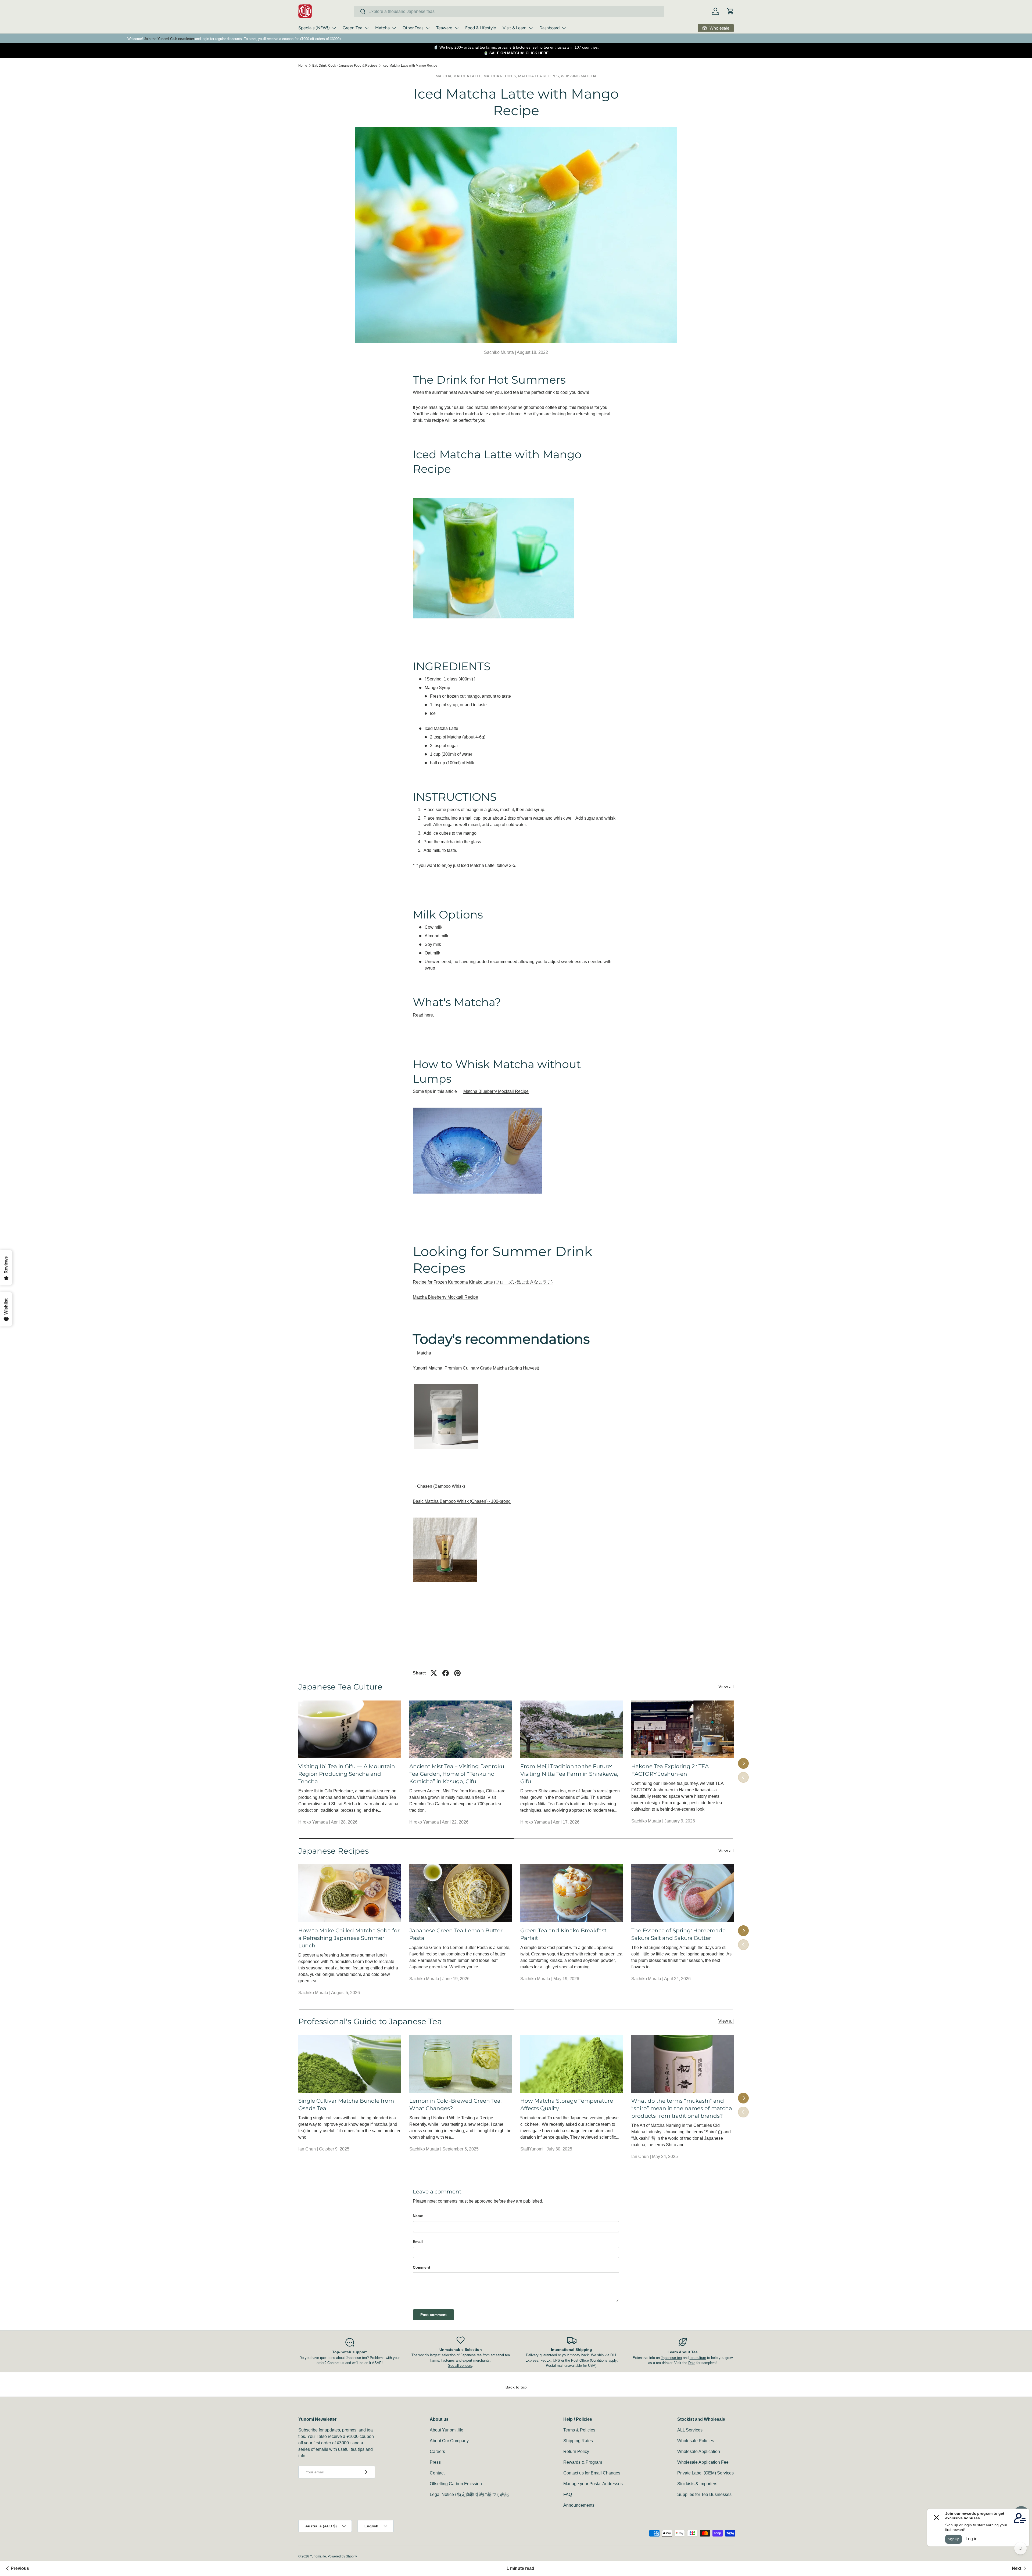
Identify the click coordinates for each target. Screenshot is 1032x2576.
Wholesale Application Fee (703, 2462)
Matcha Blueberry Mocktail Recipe (496, 1091)
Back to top (516, 2387)
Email (418, 2242)
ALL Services (690, 2430)
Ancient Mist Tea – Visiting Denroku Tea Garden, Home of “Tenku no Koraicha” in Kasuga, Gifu (457, 1774)
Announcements (579, 2505)
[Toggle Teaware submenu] (457, 28)
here (429, 1015)
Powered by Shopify (342, 2556)
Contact (437, 2473)
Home (303, 66)
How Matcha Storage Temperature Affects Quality (567, 2105)
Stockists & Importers (697, 2484)
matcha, (445, 76)
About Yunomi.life (447, 2430)
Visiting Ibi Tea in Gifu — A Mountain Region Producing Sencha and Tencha (347, 1774)
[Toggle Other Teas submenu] (428, 28)
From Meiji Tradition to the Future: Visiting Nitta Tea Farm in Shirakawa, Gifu (569, 1774)
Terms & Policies (579, 2430)
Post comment (433, 2315)
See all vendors (460, 2366)
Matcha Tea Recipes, (540, 76)
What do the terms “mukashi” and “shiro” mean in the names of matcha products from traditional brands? (682, 2108)
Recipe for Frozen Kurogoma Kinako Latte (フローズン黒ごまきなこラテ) (483, 1282)
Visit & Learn (515, 28)
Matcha (382, 28)
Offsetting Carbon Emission (456, 2484)
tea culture (698, 2358)
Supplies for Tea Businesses (704, 2494)
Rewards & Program (583, 2462)
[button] (730, 11)
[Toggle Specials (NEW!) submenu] (334, 28)
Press (435, 2462)
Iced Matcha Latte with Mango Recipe (410, 66)
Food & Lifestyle (481, 28)
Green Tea (352, 28)
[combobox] (509, 12)
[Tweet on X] (434, 1673)
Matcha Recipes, (501, 76)
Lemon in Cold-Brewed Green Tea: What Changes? (455, 2105)
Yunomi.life (318, 2556)
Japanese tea (671, 2358)
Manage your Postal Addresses (593, 2484)
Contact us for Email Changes (592, 2473)
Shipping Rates (578, 2441)
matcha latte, (468, 76)
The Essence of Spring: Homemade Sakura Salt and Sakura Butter (678, 1934)
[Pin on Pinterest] (457, 1673)
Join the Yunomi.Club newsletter (169, 39)
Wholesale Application (699, 2451)
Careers (437, 2451)
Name (418, 2216)
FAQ (568, 2494)
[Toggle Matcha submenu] (394, 28)
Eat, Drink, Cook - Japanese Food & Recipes (345, 66)
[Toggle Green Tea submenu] (367, 28)
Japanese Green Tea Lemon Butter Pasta (456, 1934)
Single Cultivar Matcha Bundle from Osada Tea (346, 2105)
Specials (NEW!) (314, 28)
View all (726, 1687)
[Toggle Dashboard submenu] (564, 28)
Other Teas (413, 28)
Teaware (444, 28)
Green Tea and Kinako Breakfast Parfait (563, 1934)
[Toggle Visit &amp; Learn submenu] (531, 28)
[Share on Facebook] (446, 1673)
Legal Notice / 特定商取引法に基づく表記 (469, 2494)
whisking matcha (579, 76)
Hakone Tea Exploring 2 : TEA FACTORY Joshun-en (670, 1770)
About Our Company (449, 2441)
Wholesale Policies (696, 2441)
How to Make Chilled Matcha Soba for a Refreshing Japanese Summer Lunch (349, 1938)
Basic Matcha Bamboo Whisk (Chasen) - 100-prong (462, 1501)
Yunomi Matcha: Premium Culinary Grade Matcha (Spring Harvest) (477, 1368)
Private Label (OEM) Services (705, 2473)
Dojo (692, 2363)
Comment (422, 2267)
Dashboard (549, 28)
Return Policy (576, 2451)
